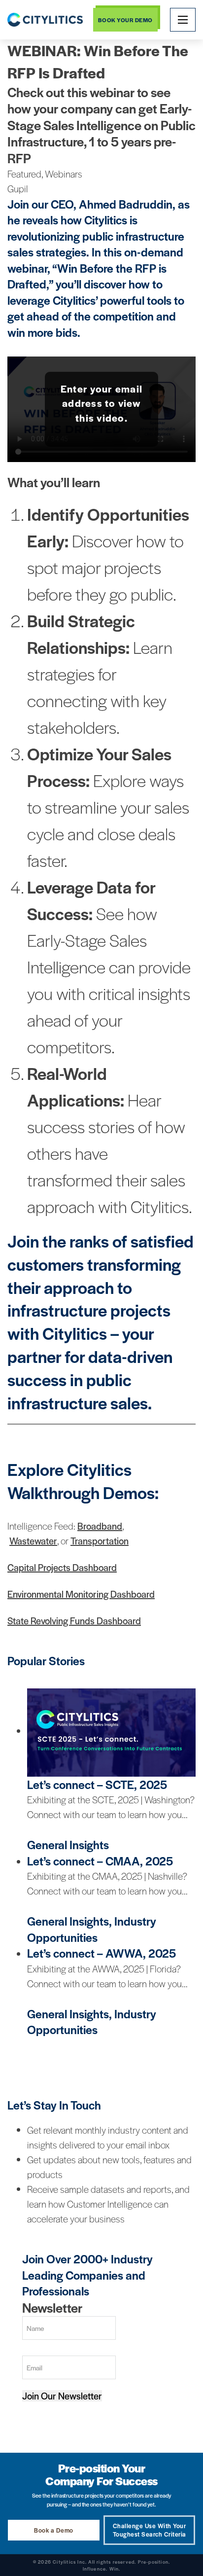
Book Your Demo (125, 20)
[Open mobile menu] (183, 20)
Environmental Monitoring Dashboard (81, 1594)
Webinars (64, 174)
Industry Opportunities (92, 1929)
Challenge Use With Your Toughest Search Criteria (150, 2530)
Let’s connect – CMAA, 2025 (100, 1861)
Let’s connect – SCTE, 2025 (97, 1784)
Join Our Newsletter (62, 2396)
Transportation (100, 1541)
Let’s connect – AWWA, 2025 (101, 1953)
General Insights (68, 1844)
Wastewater (33, 1541)
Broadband (100, 1526)
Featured (24, 174)
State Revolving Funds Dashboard (74, 1621)
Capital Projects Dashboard (62, 1567)
